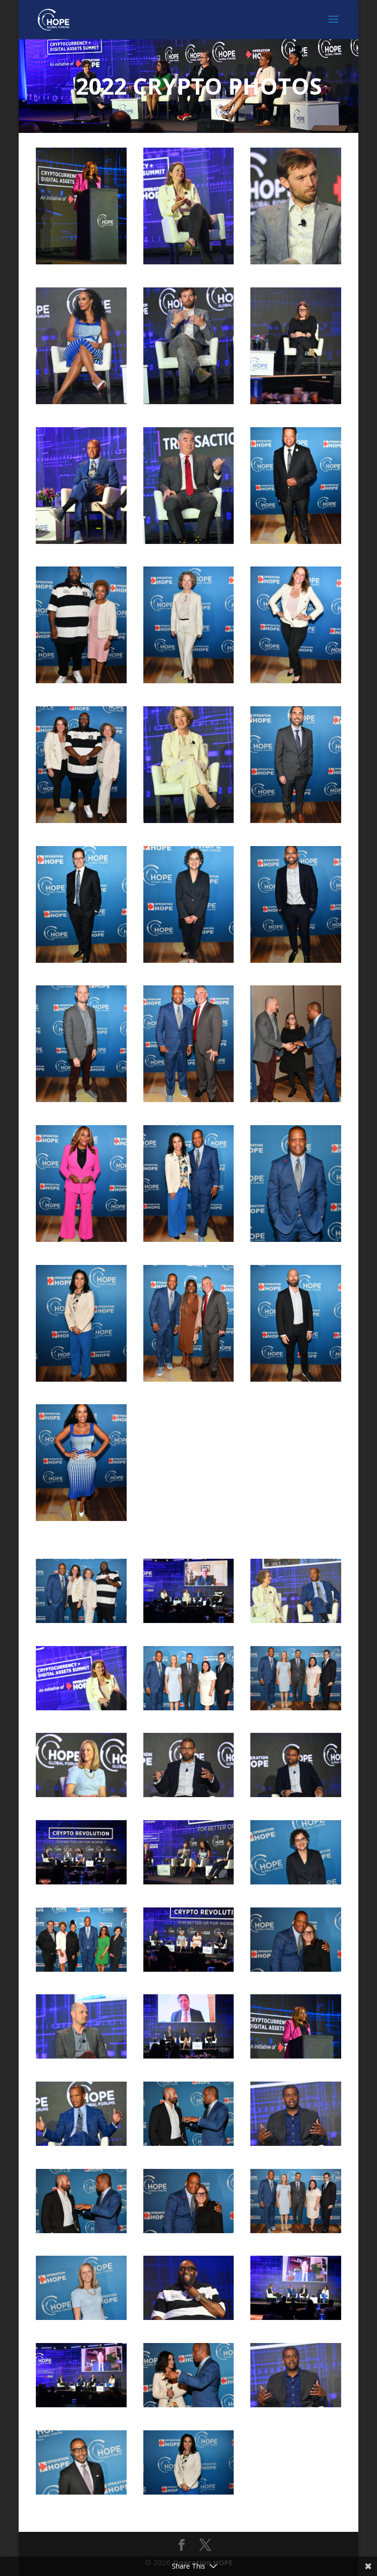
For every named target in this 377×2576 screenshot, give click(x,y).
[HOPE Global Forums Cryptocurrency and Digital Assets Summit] (81, 261)
